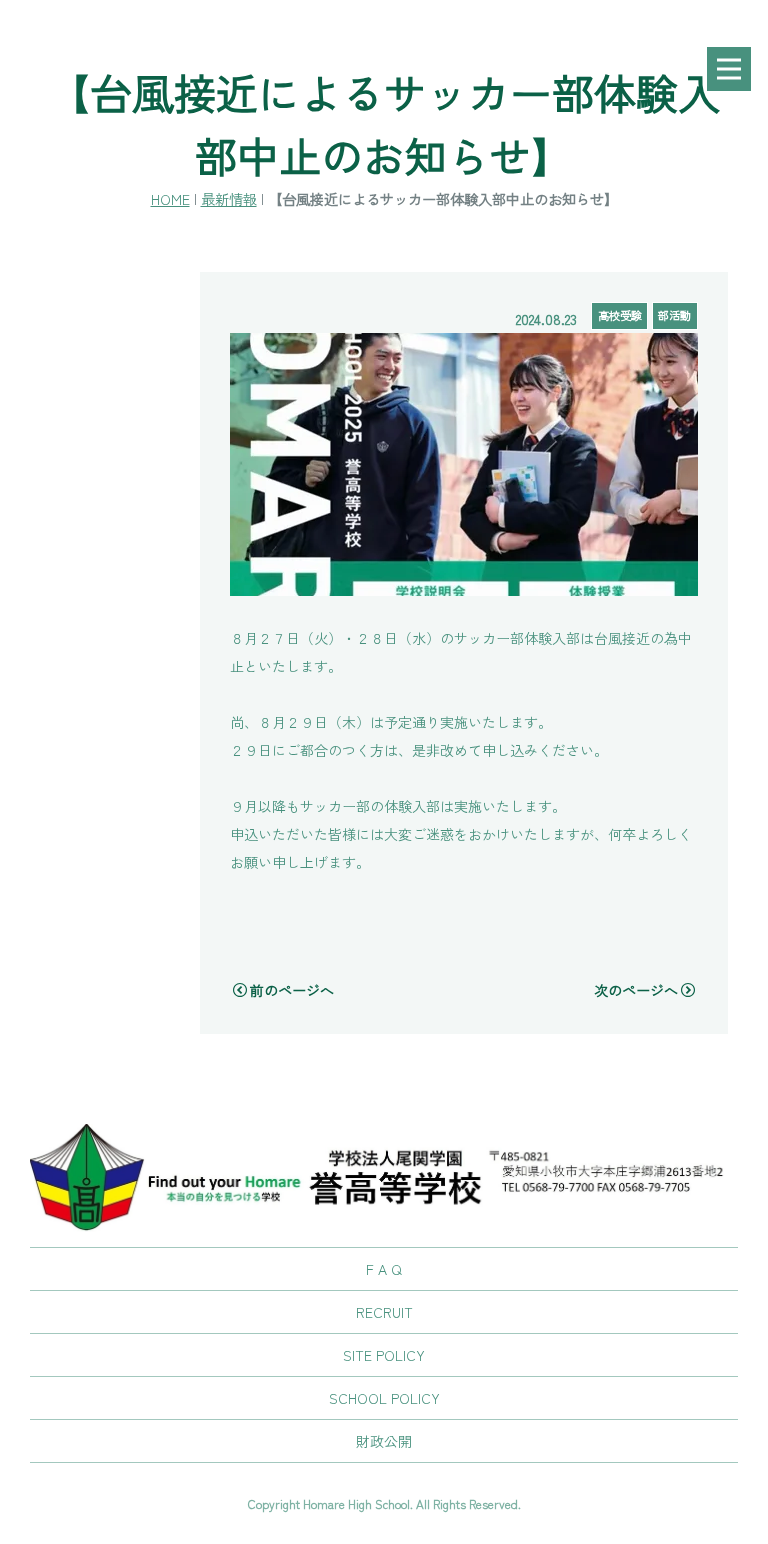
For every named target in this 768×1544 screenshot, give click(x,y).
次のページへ (636, 990)
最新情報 (229, 198)
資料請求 (728, 678)
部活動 (674, 315)
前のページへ (292, 990)
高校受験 (620, 315)
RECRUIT (384, 1312)
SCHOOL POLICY (384, 1398)
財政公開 (384, 1441)
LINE (727, 863)
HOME (170, 198)
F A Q (384, 1269)
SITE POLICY (384, 1355)
